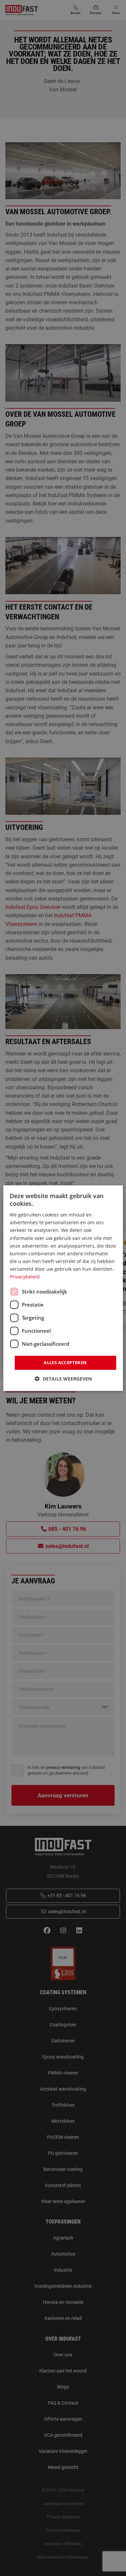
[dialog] (63, 1288)
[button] (63, 1379)
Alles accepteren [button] (65, 1362)
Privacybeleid (25, 1277)
